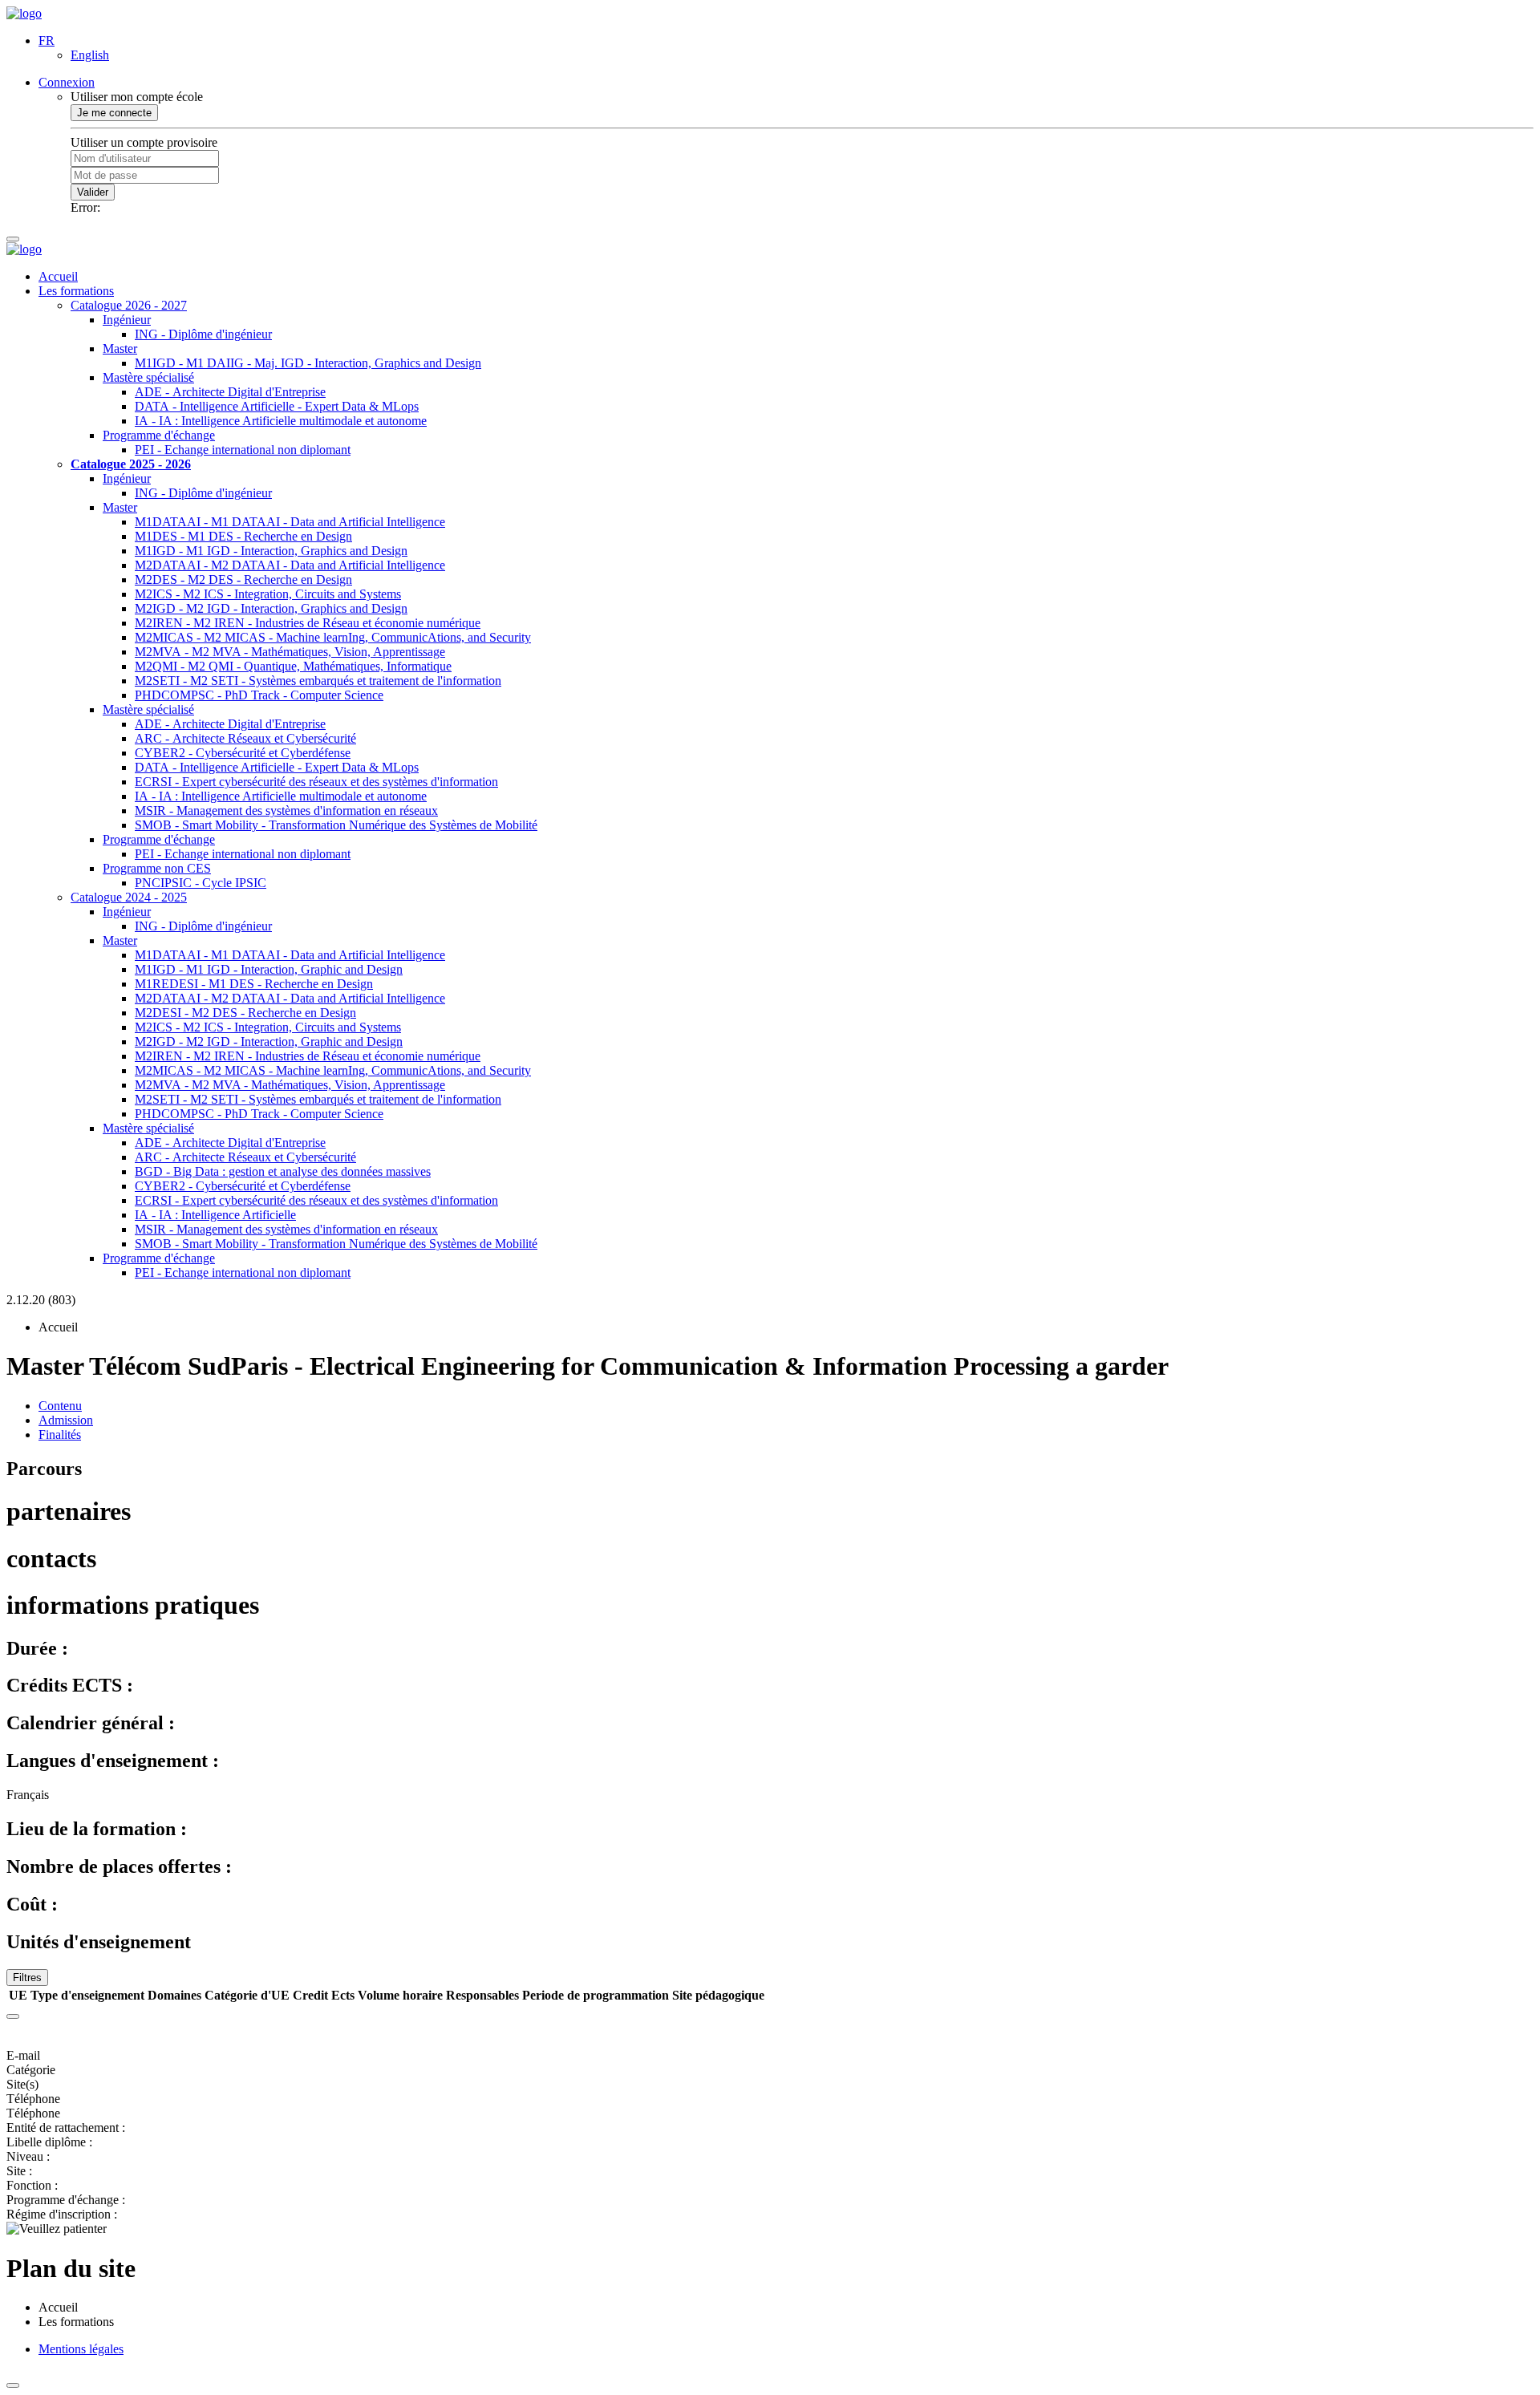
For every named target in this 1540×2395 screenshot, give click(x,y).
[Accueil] (24, 13)
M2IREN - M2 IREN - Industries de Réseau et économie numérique (308, 623)
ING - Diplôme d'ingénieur (203, 334)
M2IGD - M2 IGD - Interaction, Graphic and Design (269, 1041)
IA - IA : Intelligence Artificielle (215, 1215)
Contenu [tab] (60, 1406)
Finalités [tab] (60, 1435)
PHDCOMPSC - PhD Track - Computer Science (259, 695)
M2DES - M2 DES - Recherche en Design (243, 580)
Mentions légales (81, 2349)
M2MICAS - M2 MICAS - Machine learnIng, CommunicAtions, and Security (333, 637)
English (90, 55)
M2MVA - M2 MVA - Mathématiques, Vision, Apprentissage (290, 652)
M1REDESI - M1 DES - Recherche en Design (254, 984)
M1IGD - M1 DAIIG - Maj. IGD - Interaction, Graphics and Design (308, 363)
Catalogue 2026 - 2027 (129, 305)
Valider (93, 192)
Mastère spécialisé (148, 377)
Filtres (27, 1978)
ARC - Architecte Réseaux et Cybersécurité (245, 738)
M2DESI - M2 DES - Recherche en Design (245, 1013)
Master (120, 349)
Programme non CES (157, 868)
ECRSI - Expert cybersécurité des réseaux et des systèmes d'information (316, 782)
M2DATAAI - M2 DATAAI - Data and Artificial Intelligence (290, 565)
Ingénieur (127, 320)
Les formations (76, 291)
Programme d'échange (159, 435)
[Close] (13, 2016)
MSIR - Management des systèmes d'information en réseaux (286, 810)
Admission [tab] (66, 1420)
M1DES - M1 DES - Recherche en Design (243, 536)
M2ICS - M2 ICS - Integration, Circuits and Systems (268, 594)
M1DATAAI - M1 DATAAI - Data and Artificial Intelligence (290, 522)
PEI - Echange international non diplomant (243, 450)
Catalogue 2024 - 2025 (129, 897)
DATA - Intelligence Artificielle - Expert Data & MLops (277, 406)
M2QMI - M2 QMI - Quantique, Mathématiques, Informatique (293, 666)
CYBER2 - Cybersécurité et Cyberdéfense (243, 753)
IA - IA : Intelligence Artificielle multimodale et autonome (281, 421)
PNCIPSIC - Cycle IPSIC (201, 883)
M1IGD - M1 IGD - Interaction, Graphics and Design (271, 551)
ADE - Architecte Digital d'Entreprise (230, 392)
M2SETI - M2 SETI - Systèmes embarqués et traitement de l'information (318, 681)
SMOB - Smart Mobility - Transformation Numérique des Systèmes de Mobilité (336, 825)
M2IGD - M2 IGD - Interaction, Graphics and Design (271, 608)
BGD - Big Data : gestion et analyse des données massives (283, 1171)
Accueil (58, 276)
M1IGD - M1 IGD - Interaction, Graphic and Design (269, 969)
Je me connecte (114, 113)
